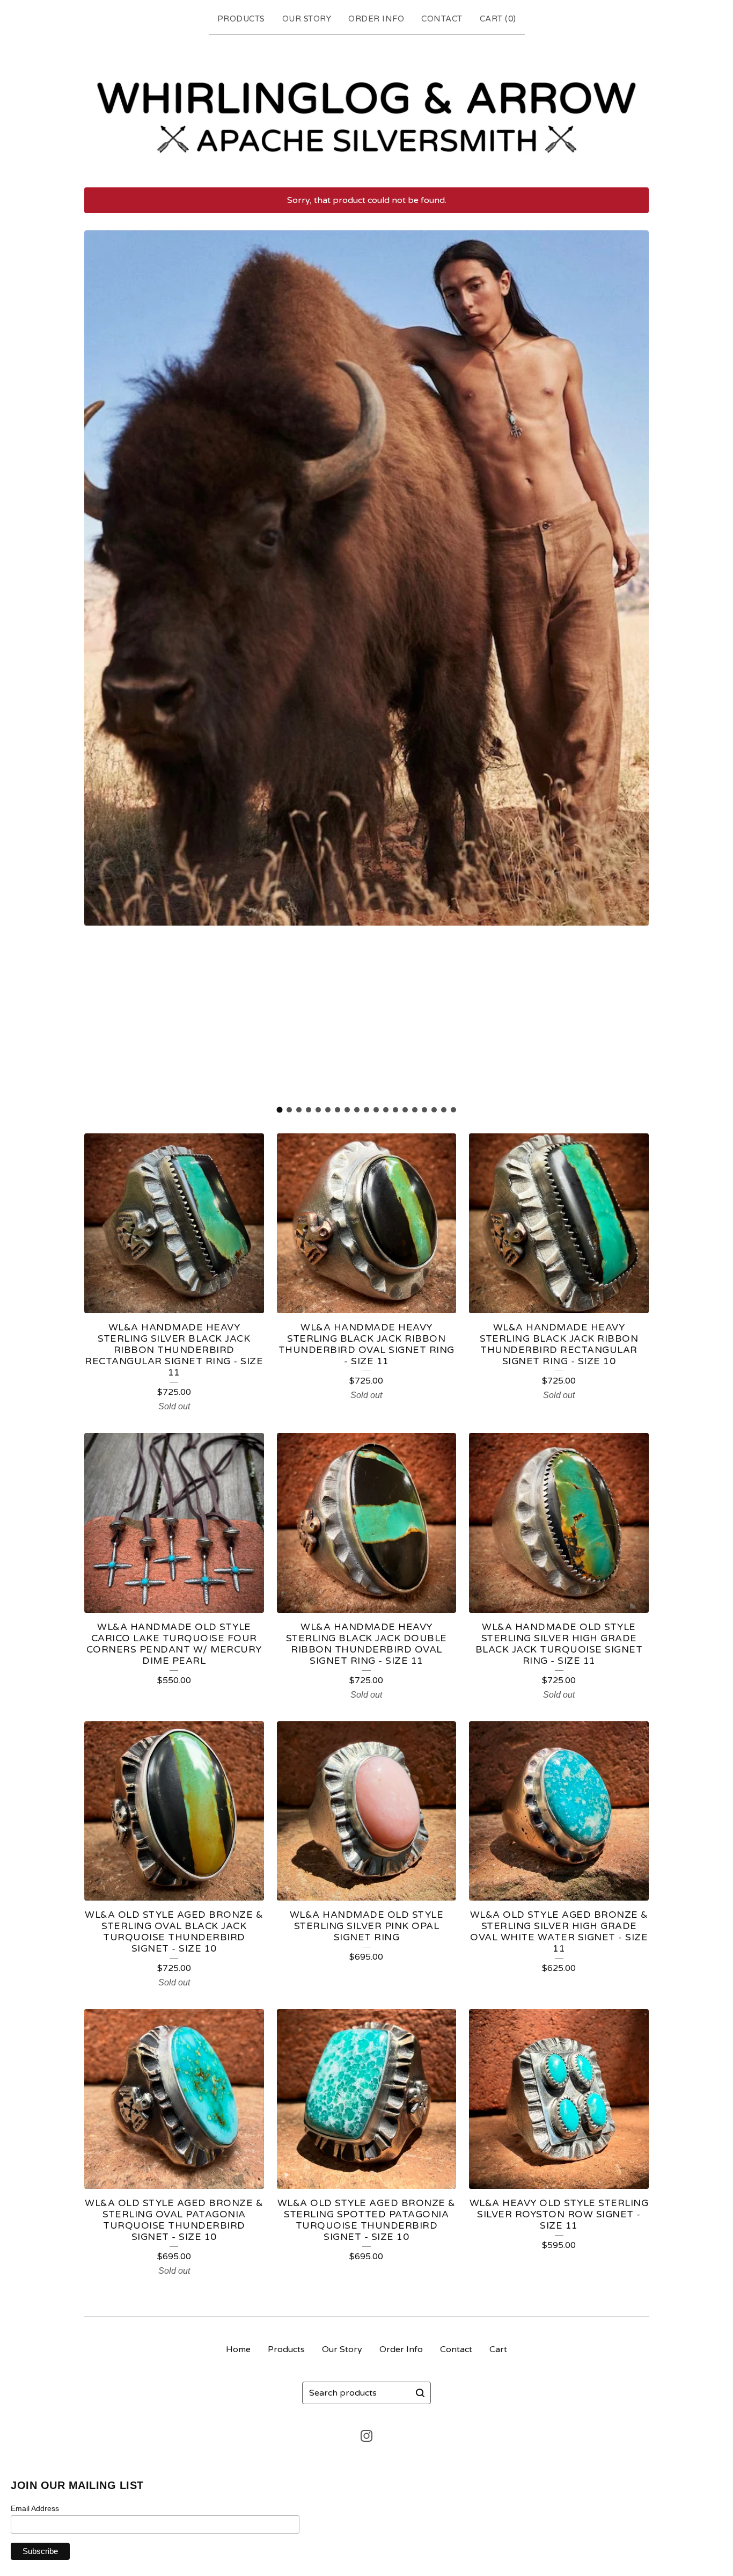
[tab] (280, 1110)
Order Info (376, 19)
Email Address (35, 2508)
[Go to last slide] (99, 665)
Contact (442, 19)
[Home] (366, 108)
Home (238, 2349)
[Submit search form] (420, 2393)
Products (241, 19)
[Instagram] (366, 2436)
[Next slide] (634, 665)
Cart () (498, 19)
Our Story (307, 19)
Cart (498, 2349)
